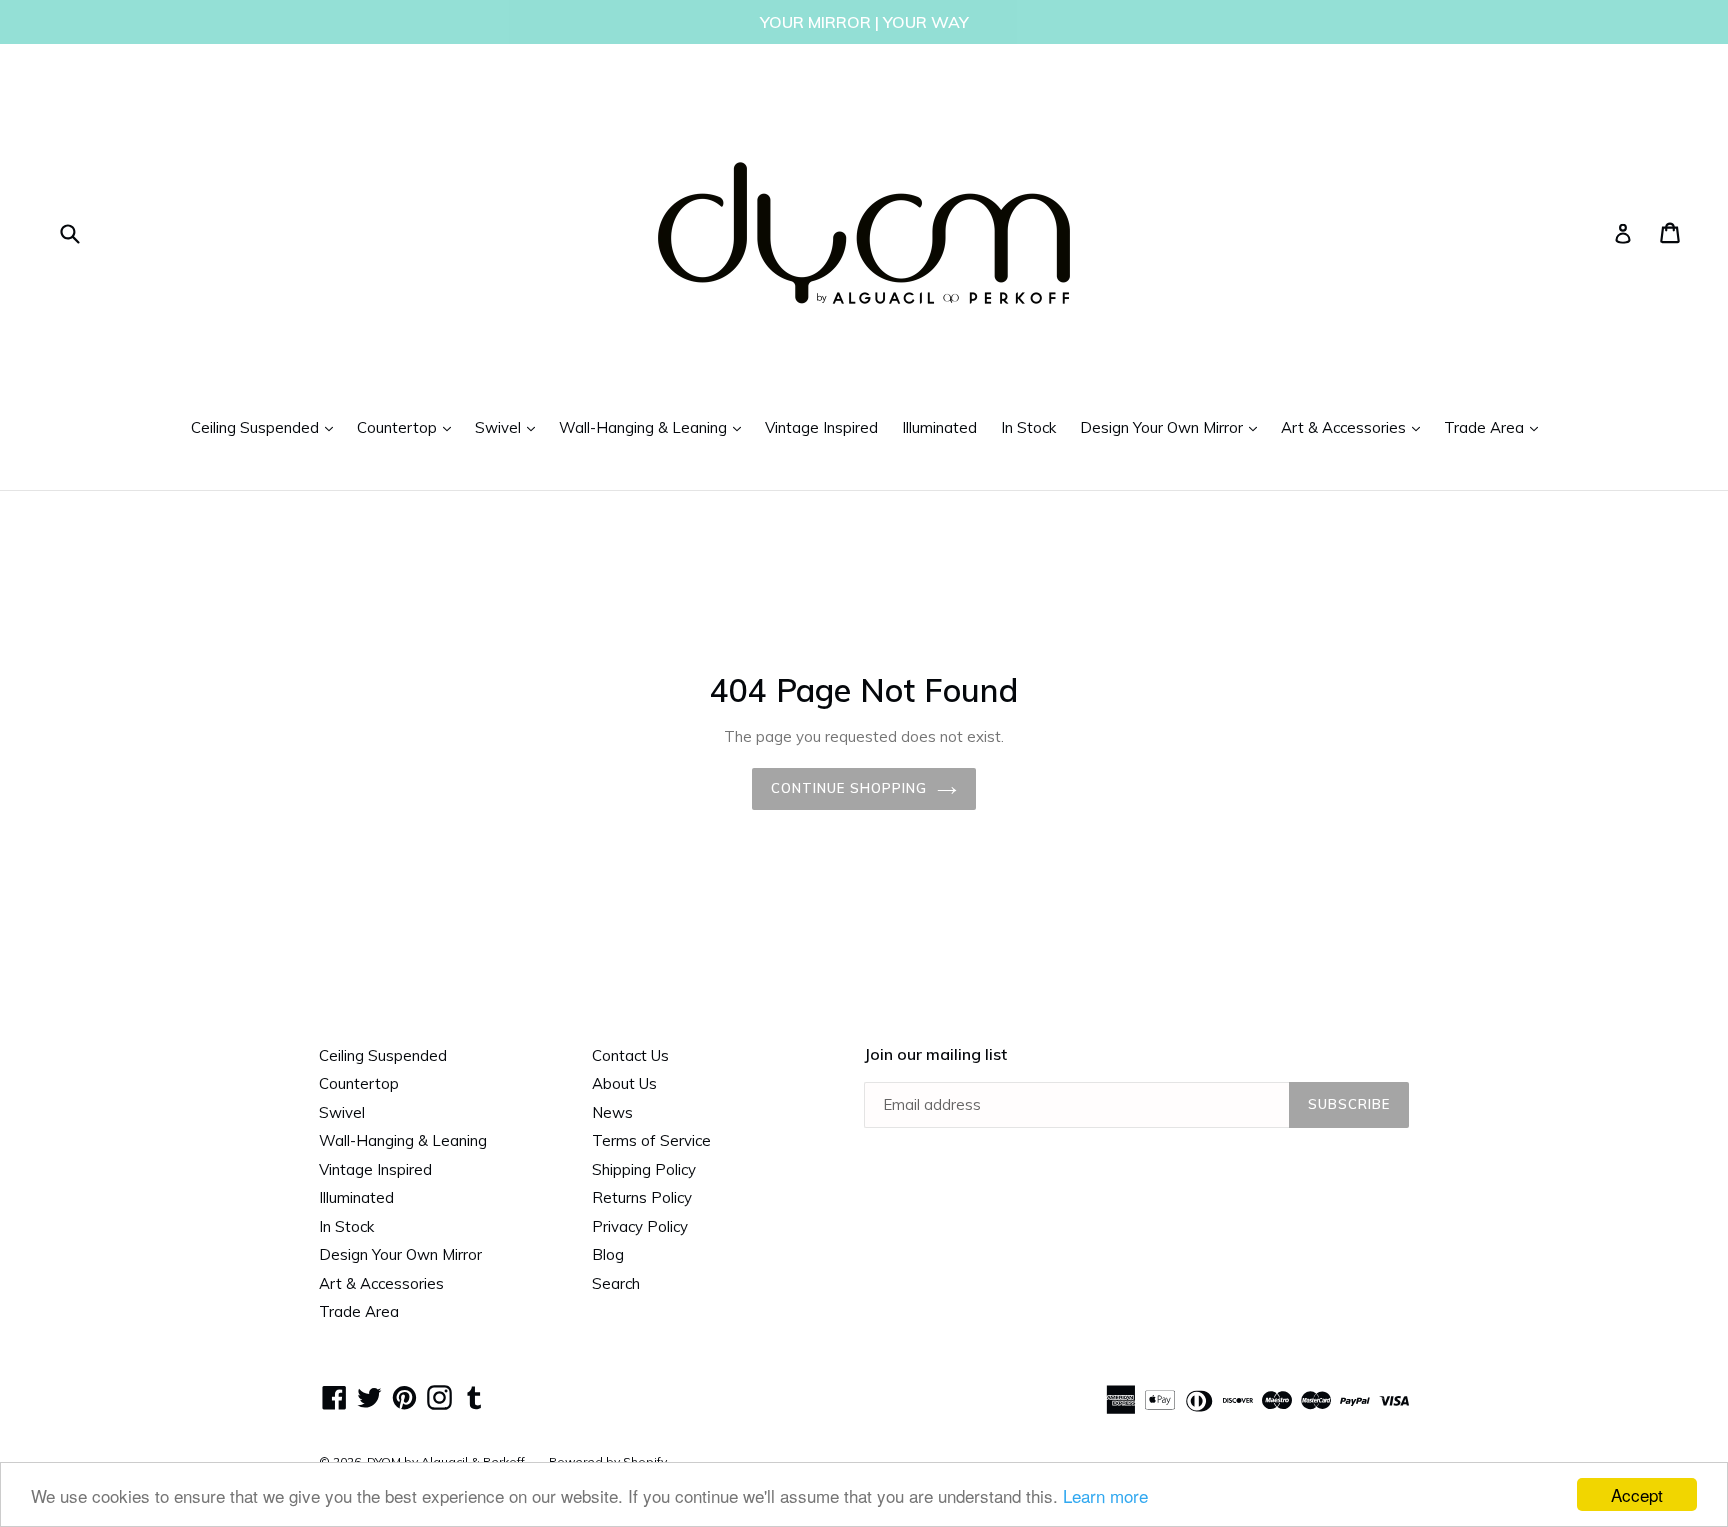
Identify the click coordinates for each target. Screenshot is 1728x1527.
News (612, 1112)
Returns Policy (642, 1197)
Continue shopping (849, 788)
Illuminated (939, 427)
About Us (624, 1083)
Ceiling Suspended (267, 427)
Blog (608, 1254)
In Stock (1028, 427)
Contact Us (630, 1055)
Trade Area (1496, 427)
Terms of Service (651, 1140)
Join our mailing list (935, 1054)
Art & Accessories (1355, 427)
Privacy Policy (640, 1226)
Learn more (1105, 1495)
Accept (1637, 1494)
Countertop (409, 427)
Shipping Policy (644, 1169)
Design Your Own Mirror (1173, 427)
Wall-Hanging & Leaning (655, 427)
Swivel (510, 427)
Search (616, 1283)
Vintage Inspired (821, 427)
